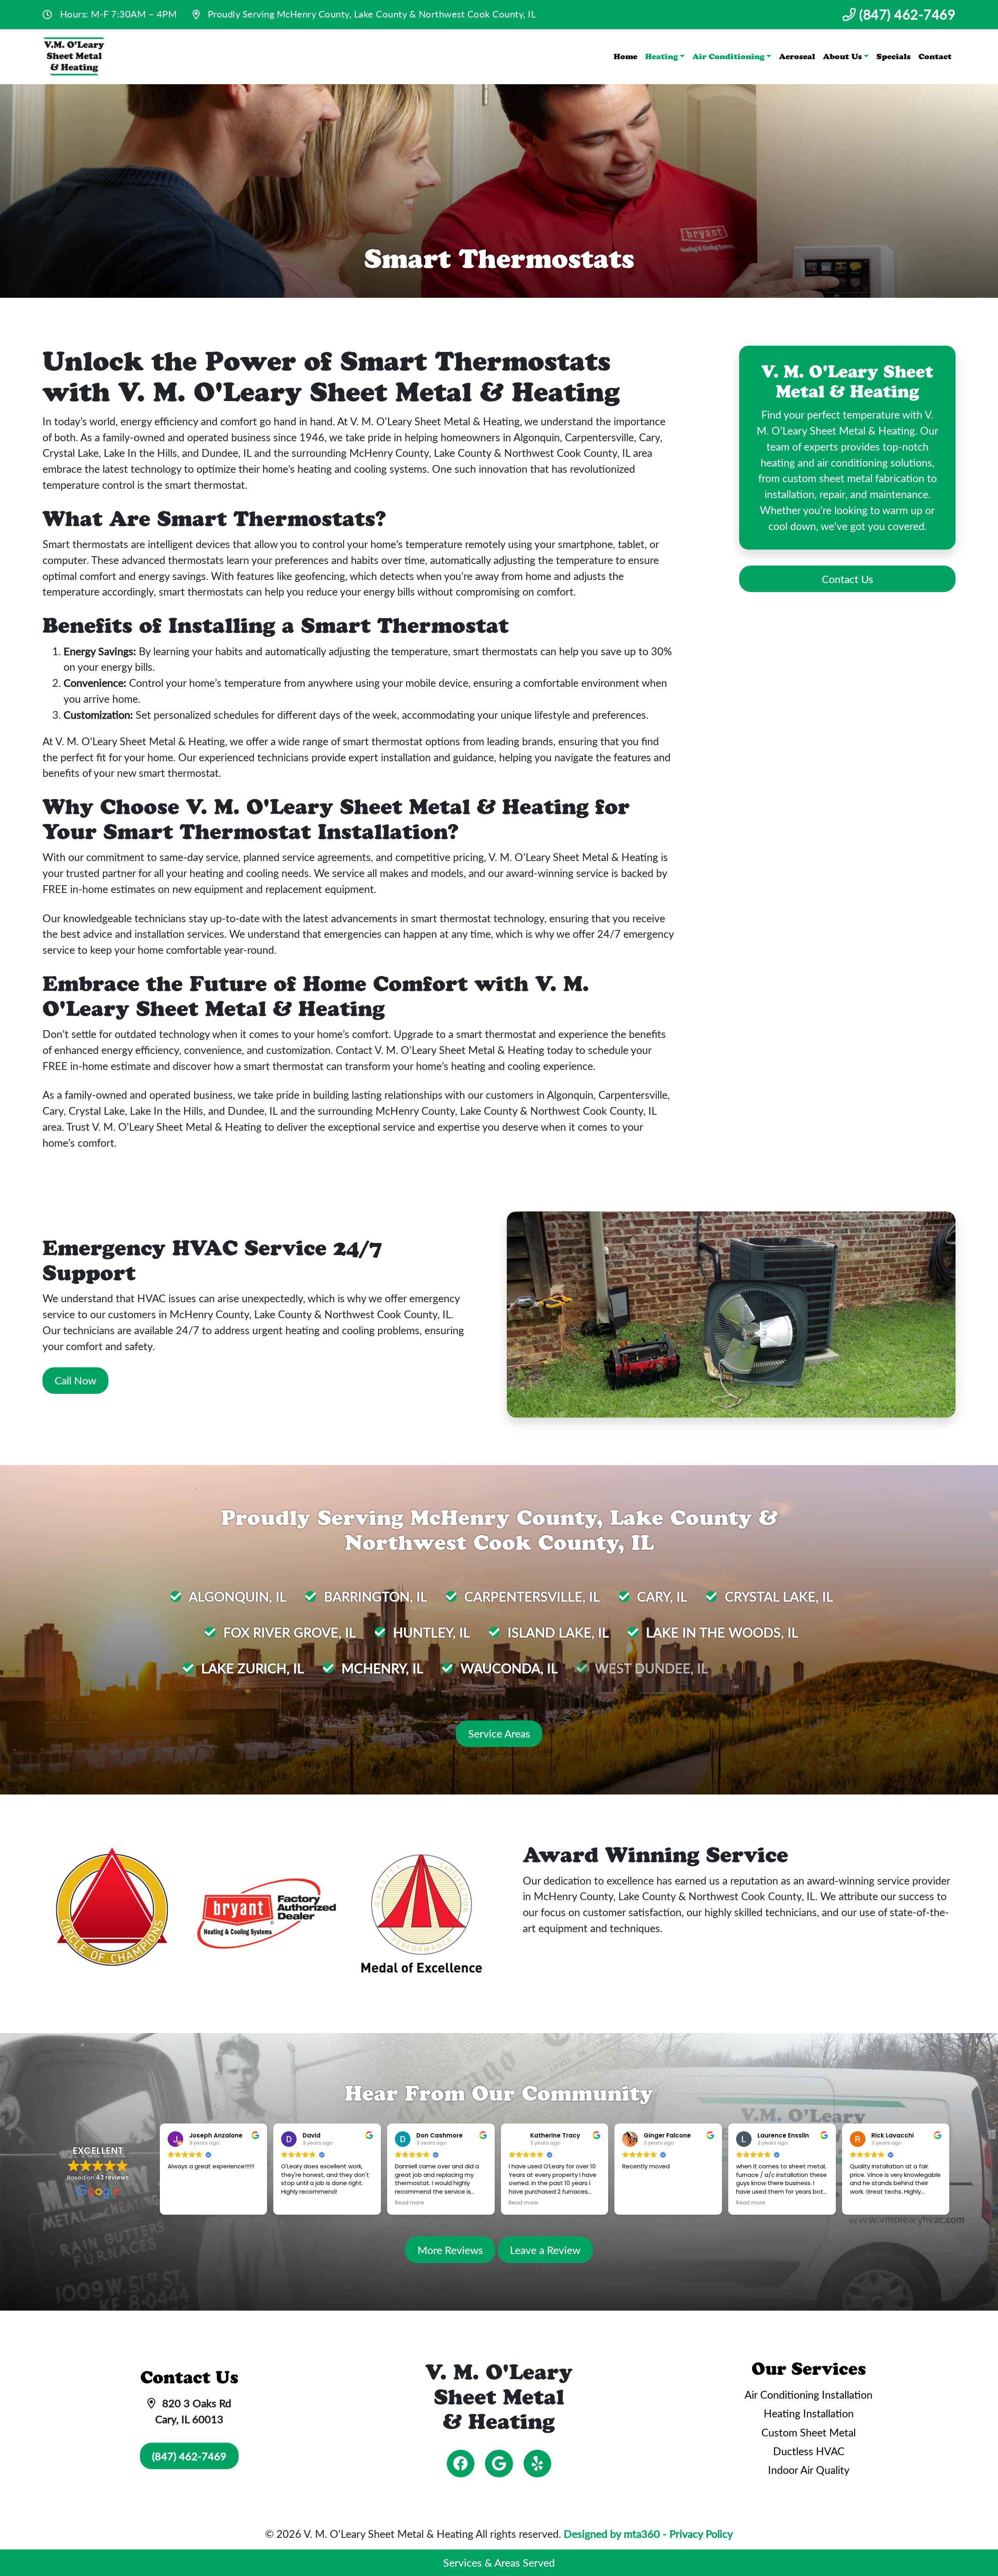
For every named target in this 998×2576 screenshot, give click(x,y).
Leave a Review (545, 2250)
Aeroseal (797, 57)
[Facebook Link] (461, 2464)
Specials (894, 57)
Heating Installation (809, 2413)
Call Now (75, 1380)
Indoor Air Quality (809, 2470)
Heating (662, 57)
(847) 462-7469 (906, 14)
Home (626, 57)
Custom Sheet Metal (809, 2432)
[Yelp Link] (537, 2464)
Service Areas (499, 1733)
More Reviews (450, 2250)
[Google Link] (499, 2464)
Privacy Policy (701, 2534)
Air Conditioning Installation (809, 2394)
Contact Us (848, 579)
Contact (935, 57)
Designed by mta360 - (617, 2534)
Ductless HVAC (809, 2451)
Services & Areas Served (499, 2562)
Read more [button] (410, 2203)
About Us (842, 57)
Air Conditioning (728, 57)
